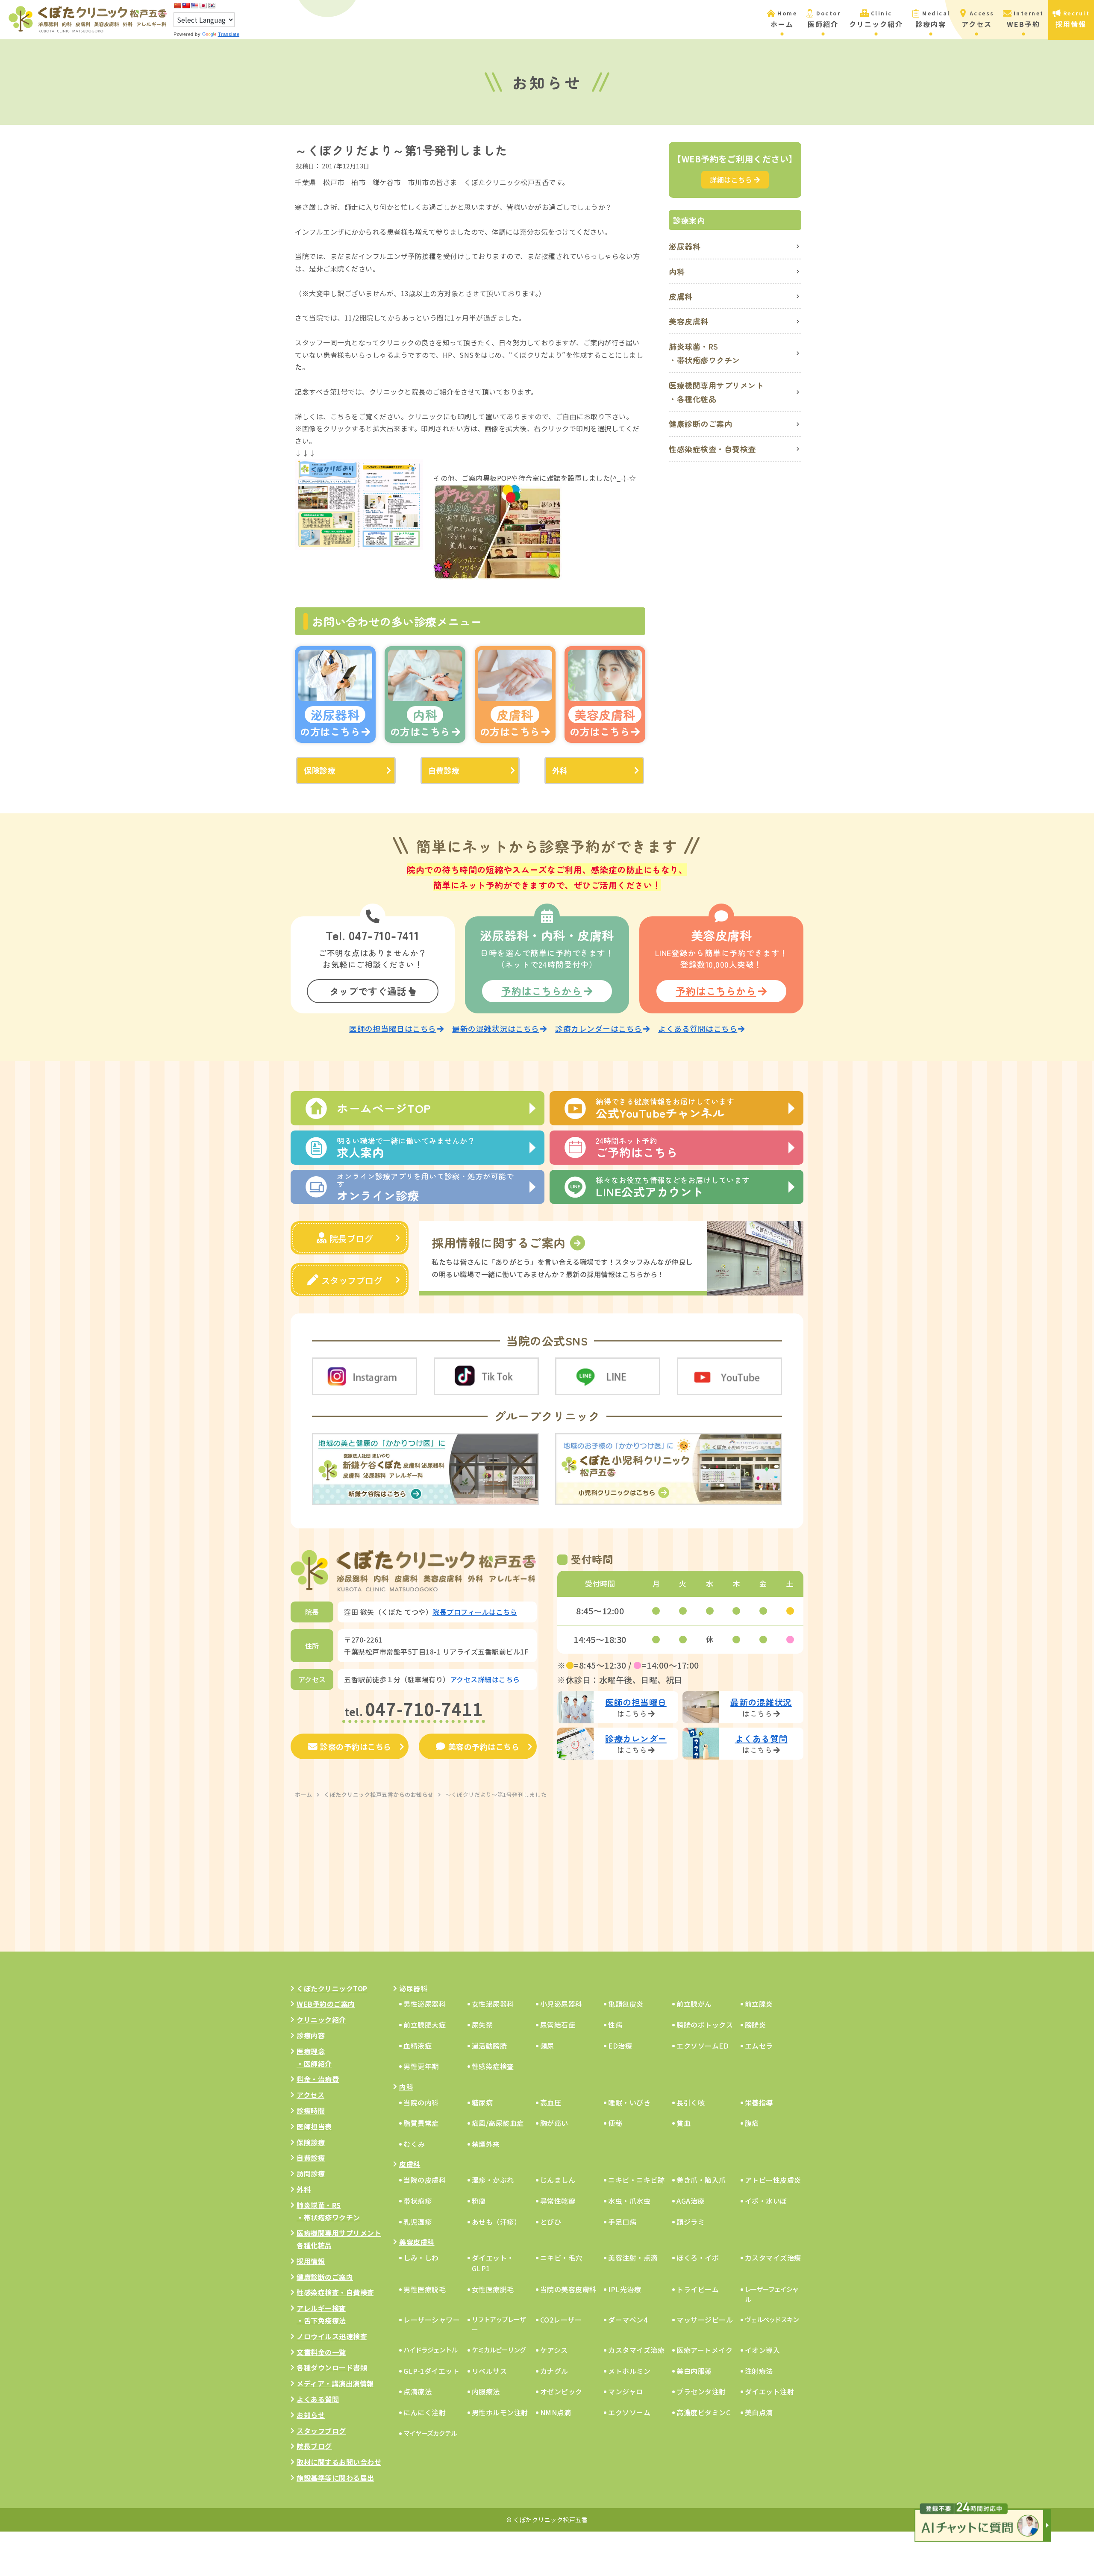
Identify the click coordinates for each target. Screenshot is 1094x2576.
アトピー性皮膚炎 (773, 2180)
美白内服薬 (694, 2371)
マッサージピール (705, 2320)
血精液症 (418, 2046)
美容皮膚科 (689, 321)
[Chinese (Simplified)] (177, 6)
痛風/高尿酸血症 (498, 2123)
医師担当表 (314, 2126)
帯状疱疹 (418, 2201)
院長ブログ (351, 1238)
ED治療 (620, 2046)
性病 (615, 2025)
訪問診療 (311, 2173)
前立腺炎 (759, 2004)
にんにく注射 (425, 2412)
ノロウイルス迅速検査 (332, 2336)
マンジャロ (626, 2391)
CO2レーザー (561, 2320)
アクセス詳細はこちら (485, 1679)
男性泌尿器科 (425, 2004)
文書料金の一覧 (321, 2352)
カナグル (554, 2371)
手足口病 (622, 2222)
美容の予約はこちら (484, 1746)
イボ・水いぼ (766, 2201)
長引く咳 (691, 2102)
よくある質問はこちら (698, 1029)
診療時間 (311, 2111)
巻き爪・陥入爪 (701, 2180)
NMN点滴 (556, 2412)
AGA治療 (691, 2201)
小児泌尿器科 (561, 2004)
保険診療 (320, 770)
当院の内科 (421, 2102)
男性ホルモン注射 (500, 2412)
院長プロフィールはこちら (475, 1612)
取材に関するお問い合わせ (339, 2462)
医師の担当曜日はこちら (393, 1029)
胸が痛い (554, 2123)
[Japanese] (203, 6)
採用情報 (311, 2261)
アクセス (310, 2095)
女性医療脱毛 (493, 2289)
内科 (677, 271)
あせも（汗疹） (497, 2222)
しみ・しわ (421, 2258)
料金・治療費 (318, 2079)
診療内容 (311, 2035)
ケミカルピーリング (499, 2350)
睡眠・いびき (629, 2102)
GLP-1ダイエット (431, 2371)
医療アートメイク (704, 2350)
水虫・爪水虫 (629, 2201)
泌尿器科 (685, 246)
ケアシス (554, 2350)
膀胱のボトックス (705, 2025)
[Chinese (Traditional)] (186, 6)
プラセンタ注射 (701, 2391)
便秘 (615, 2123)
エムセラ (759, 2046)
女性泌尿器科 (493, 2004)
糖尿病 (482, 2102)
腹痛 (752, 2123)
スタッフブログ (352, 1280)
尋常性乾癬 (558, 2201)
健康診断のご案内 (700, 424)
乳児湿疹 (418, 2222)
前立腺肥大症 (425, 2025)
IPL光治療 (625, 2289)
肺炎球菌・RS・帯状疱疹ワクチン (704, 353)
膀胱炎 (756, 2025)
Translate (229, 34)
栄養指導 (759, 2102)
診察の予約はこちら (356, 1746)
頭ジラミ (691, 2222)
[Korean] (212, 6)
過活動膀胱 (490, 2046)
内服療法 (486, 2391)
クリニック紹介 (321, 2020)
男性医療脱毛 (425, 2289)
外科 (560, 770)
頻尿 (547, 2046)
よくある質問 (318, 2399)
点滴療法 (418, 2391)
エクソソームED (703, 2046)
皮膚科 (681, 296)
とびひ (551, 2222)
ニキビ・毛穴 (561, 2258)
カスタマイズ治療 (773, 2258)
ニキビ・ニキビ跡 (636, 2180)
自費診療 (444, 770)
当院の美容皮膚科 (568, 2289)
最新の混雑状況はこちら (496, 1029)
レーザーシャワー (432, 2320)
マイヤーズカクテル (430, 2433)
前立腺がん (694, 2004)
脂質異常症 (421, 2123)
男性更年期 (421, 2066)
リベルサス (490, 2371)
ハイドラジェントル (430, 2350)
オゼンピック (561, 2391)
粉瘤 (479, 2201)
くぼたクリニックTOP (332, 1988)
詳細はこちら (731, 180)
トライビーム (698, 2289)
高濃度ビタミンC (703, 2412)
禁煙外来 (486, 2144)
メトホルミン (629, 2371)
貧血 (684, 2123)
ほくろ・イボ (698, 2258)
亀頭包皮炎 (626, 2004)
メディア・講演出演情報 (335, 2383)
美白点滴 (759, 2412)
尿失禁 (482, 2025)
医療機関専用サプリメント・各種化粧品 (716, 392)
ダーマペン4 (628, 2320)
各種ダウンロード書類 (332, 2367)
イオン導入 (763, 2350)
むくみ (414, 2144)
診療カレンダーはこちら (599, 1029)
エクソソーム (629, 2412)
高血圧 (551, 2102)
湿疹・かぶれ (493, 2180)
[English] (194, 6)
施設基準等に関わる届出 (335, 2478)
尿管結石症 (558, 2025)
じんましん (558, 2180)
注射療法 (759, 2371)
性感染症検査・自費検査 (712, 449)
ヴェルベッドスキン (772, 2319)
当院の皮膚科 (425, 2180)
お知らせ (311, 2415)
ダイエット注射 (770, 2391)
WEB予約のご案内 (326, 2004)
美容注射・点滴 (633, 2258)
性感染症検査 (493, 2066)
